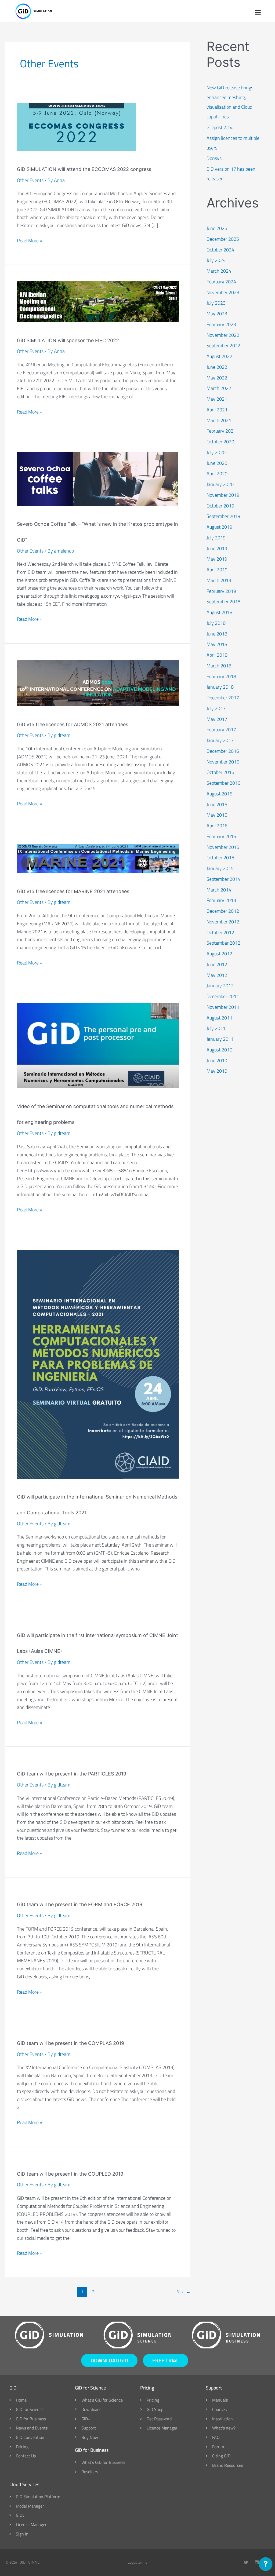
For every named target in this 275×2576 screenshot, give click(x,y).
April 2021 (217, 410)
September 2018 (223, 602)
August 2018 (219, 612)
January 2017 (220, 740)
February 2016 (221, 836)
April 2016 (217, 826)
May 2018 (217, 644)
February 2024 (221, 282)
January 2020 (220, 484)
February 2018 (221, 676)
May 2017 (217, 719)
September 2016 (223, 783)
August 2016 (219, 794)
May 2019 (217, 559)
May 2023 (217, 314)
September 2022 (223, 346)
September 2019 (223, 516)
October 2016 (220, 772)
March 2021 (219, 420)
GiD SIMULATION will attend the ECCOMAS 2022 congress (84, 169)
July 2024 (216, 260)
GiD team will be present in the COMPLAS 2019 (70, 2043)
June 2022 (217, 367)
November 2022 (223, 335)
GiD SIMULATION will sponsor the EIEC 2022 (68, 340)
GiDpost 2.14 (220, 127)
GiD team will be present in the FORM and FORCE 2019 (80, 1904)
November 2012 (223, 922)
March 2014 (219, 890)
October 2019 (220, 506)
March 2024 (219, 271)
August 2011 (219, 1018)
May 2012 (217, 975)
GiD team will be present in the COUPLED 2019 (70, 2174)
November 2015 (223, 847)
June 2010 (217, 1060)
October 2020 (220, 442)
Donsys (214, 158)
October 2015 (220, 858)
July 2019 (216, 538)
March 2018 (219, 666)
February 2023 (221, 324)
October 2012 (220, 932)
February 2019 (221, 591)
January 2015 (220, 868)
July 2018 (216, 623)
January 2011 (220, 1039)
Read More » (30, 240)
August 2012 (219, 954)
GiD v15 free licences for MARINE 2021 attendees (73, 891)
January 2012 (220, 986)
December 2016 (223, 751)
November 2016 (223, 762)
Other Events (30, 180)
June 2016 (217, 804)
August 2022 (219, 356)
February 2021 (221, 431)
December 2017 (223, 698)
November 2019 (223, 495)
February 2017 (221, 730)
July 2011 (216, 1028)
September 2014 (223, 879)
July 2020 (216, 452)
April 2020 (217, 474)
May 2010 (217, 1071)
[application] (266, 2565)
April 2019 (217, 570)
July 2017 (216, 708)
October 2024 (220, 250)
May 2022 (217, 378)
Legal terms (137, 2562)
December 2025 (223, 239)
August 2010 (219, 1050)
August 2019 (219, 527)
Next (183, 2292)
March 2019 (219, 580)
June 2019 (217, 548)
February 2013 (221, 900)
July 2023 (216, 303)
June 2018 (217, 634)
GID (23, 2562)
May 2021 (217, 399)
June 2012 (217, 964)
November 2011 (223, 1007)
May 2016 (217, 815)
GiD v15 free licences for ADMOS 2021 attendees (73, 724)
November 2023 (223, 292)
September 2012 (223, 943)
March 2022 (219, 388)
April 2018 (217, 655)
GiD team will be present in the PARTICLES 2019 (72, 1774)
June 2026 (217, 228)
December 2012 (223, 911)
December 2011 (223, 996)
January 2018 (220, 687)
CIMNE (34, 2562)
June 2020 (217, 463)
